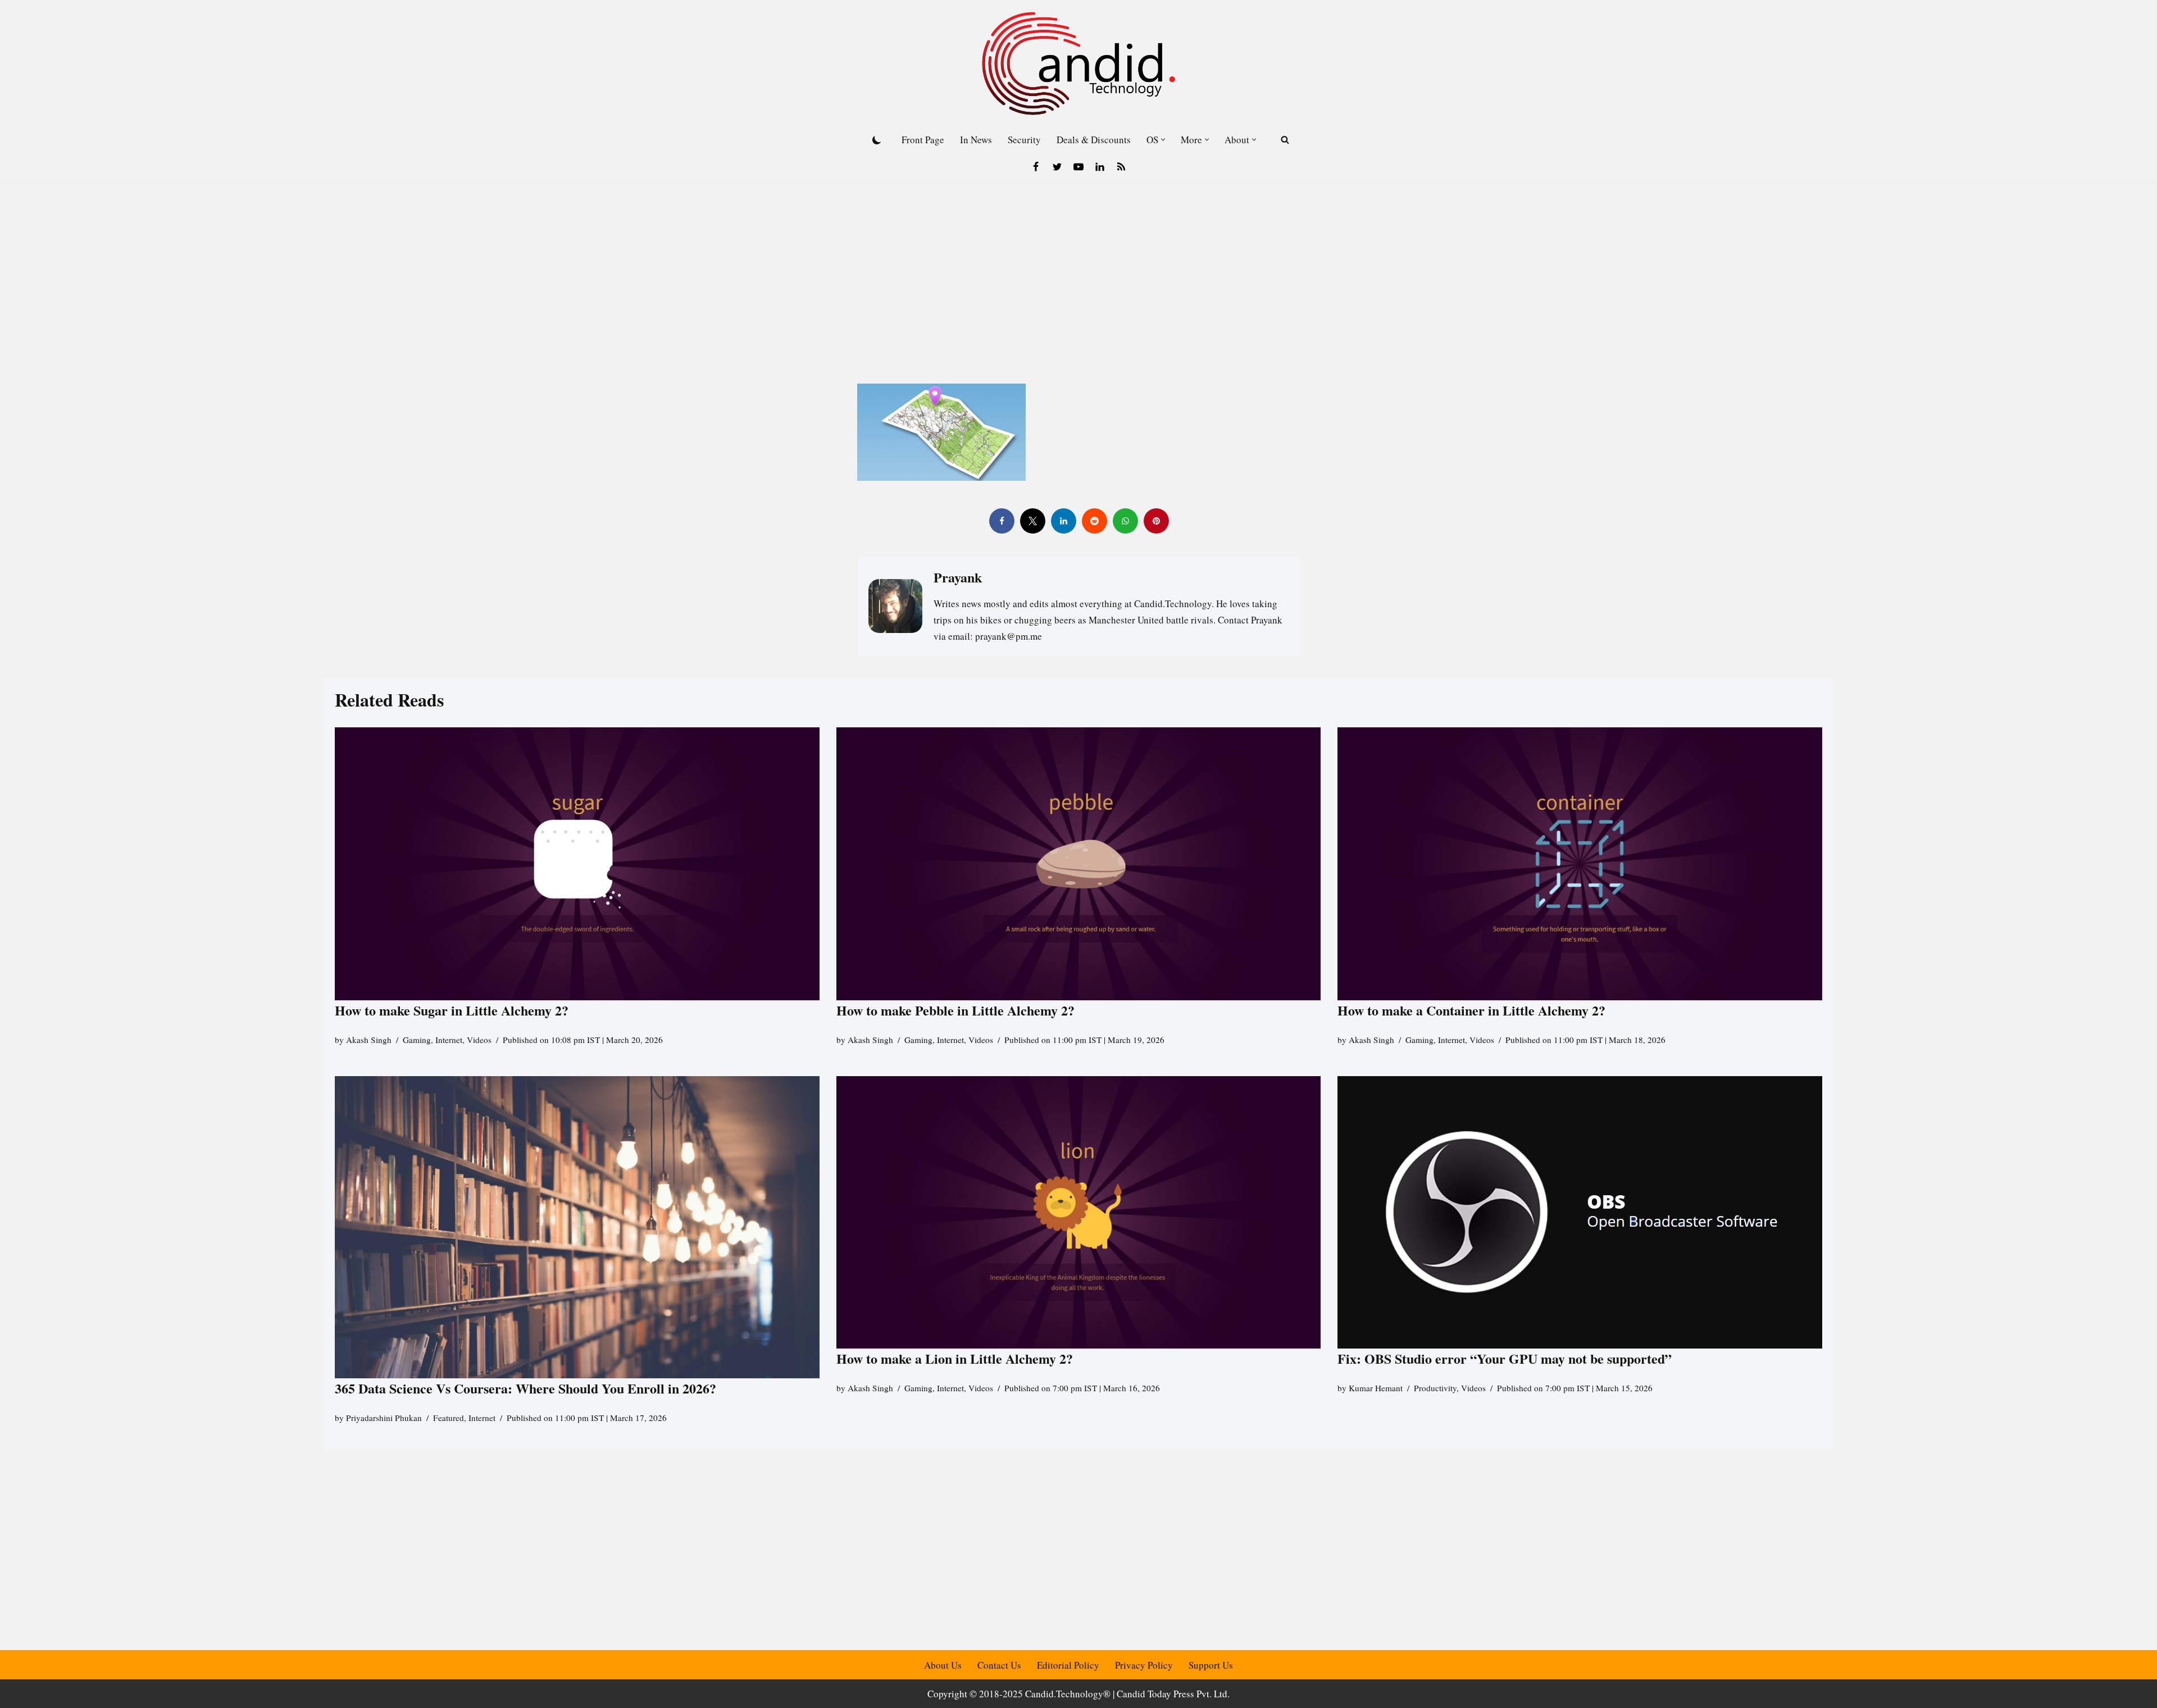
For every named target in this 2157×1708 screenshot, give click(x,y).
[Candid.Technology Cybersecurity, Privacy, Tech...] (1078, 63)
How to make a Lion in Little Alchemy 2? (955, 1358)
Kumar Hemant (1376, 1388)
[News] (1121, 167)
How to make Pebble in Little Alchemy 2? (955, 1010)
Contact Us (999, 1665)
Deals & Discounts (1094, 140)
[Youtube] (1078, 167)
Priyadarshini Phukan (384, 1418)
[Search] (1285, 140)
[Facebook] (1036, 167)
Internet (449, 1040)
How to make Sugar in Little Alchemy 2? (452, 1010)
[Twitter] (1057, 167)
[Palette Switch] (877, 140)
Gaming (417, 1040)
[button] (1163, 140)
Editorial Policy (1068, 1665)
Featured (449, 1418)
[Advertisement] (1078, 266)
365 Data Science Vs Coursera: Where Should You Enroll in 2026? (525, 1389)
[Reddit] (1094, 521)
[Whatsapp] (1125, 521)
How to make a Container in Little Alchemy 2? (1471, 1010)
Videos (479, 1040)
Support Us (1211, 1665)
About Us (943, 1665)
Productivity (1435, 1388)
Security (1024, 140)
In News (976, 140)
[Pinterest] (1156, 521)
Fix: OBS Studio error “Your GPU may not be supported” (1507, 1358)
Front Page (923, 140)
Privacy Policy (1144, 1665)
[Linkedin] (1100, 167)
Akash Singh (369, 1040)
